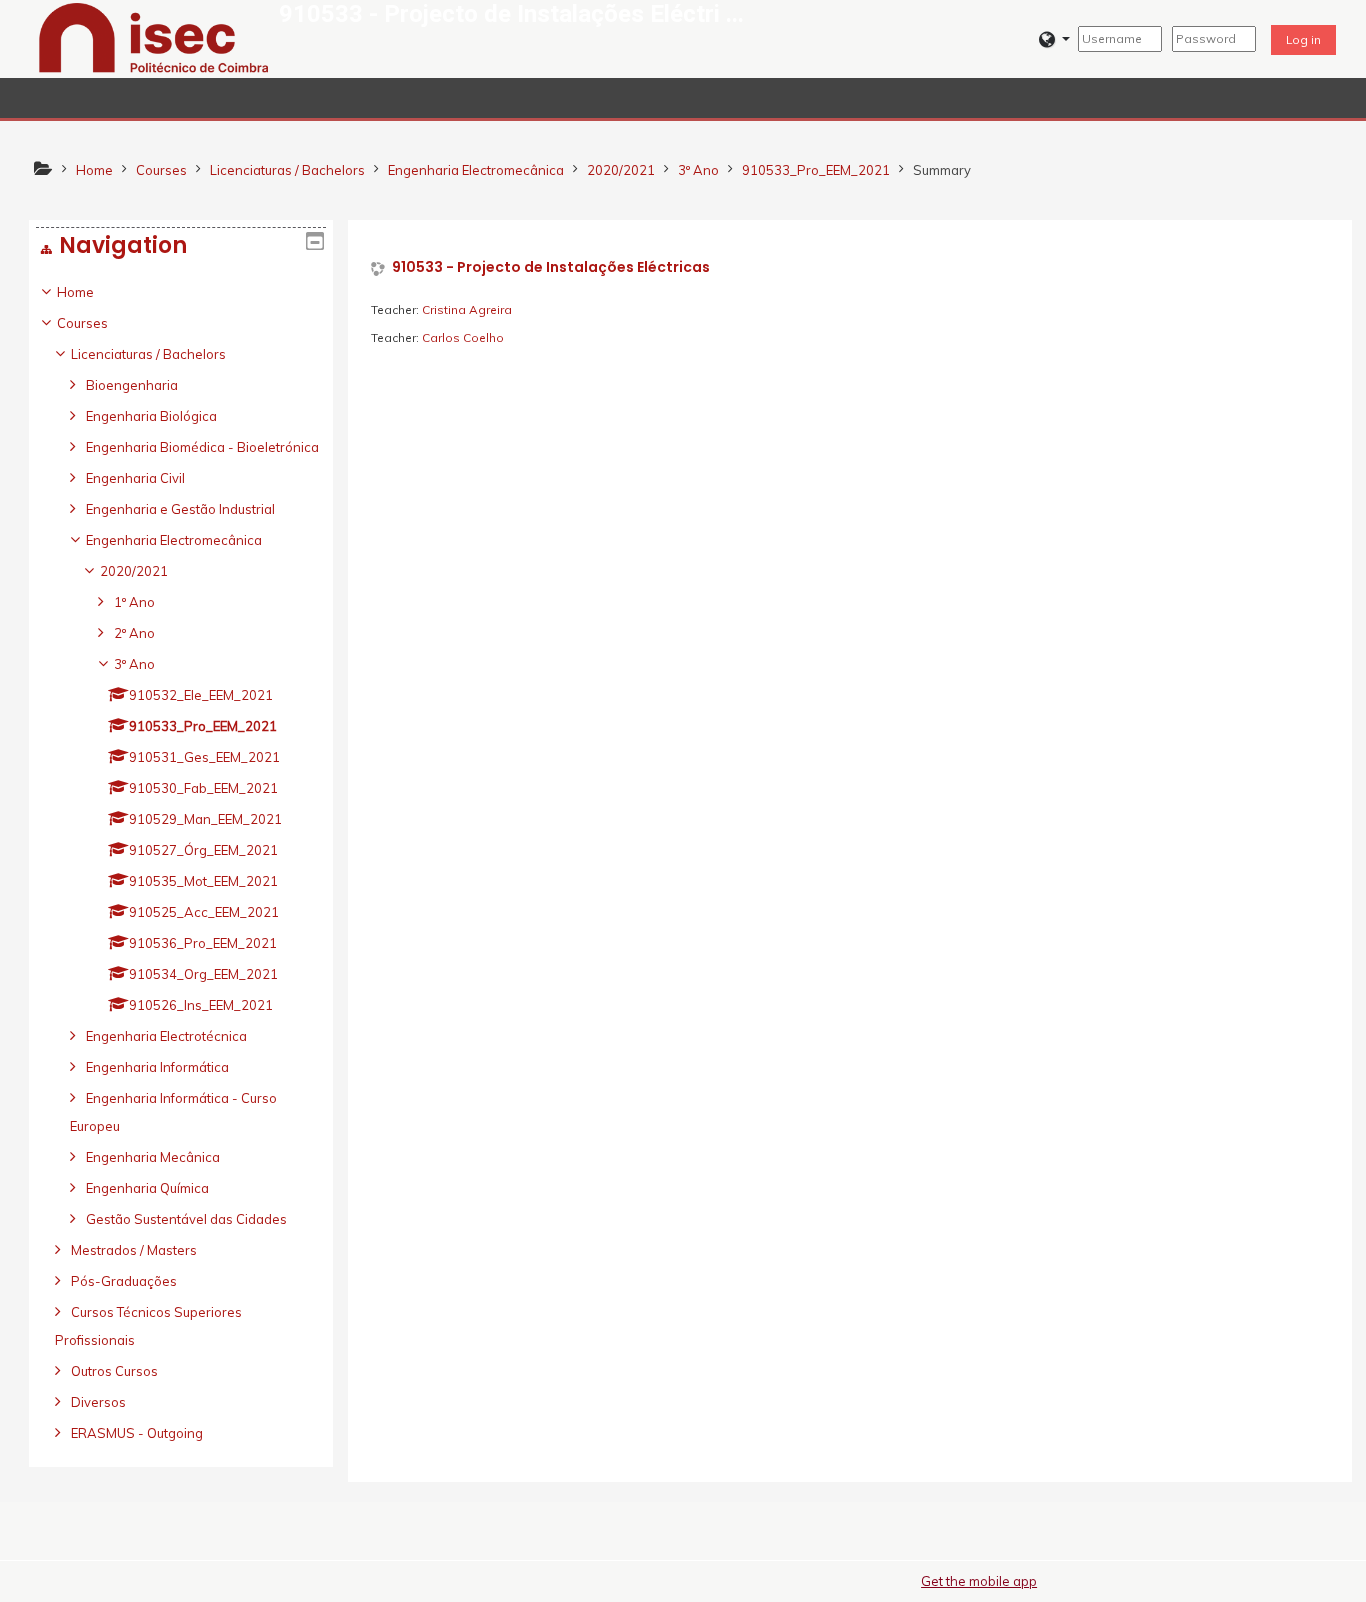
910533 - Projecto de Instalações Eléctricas (551, 267)
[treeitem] (181, 862)
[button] (1054, 39)
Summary (942, 170)
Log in (1303, 39)
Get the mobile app (979, 1581)
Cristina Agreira (467, 309)
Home (75, 292)
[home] (154, 37)
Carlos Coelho (463, 337)
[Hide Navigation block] (315, 241)
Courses (82, 323)
